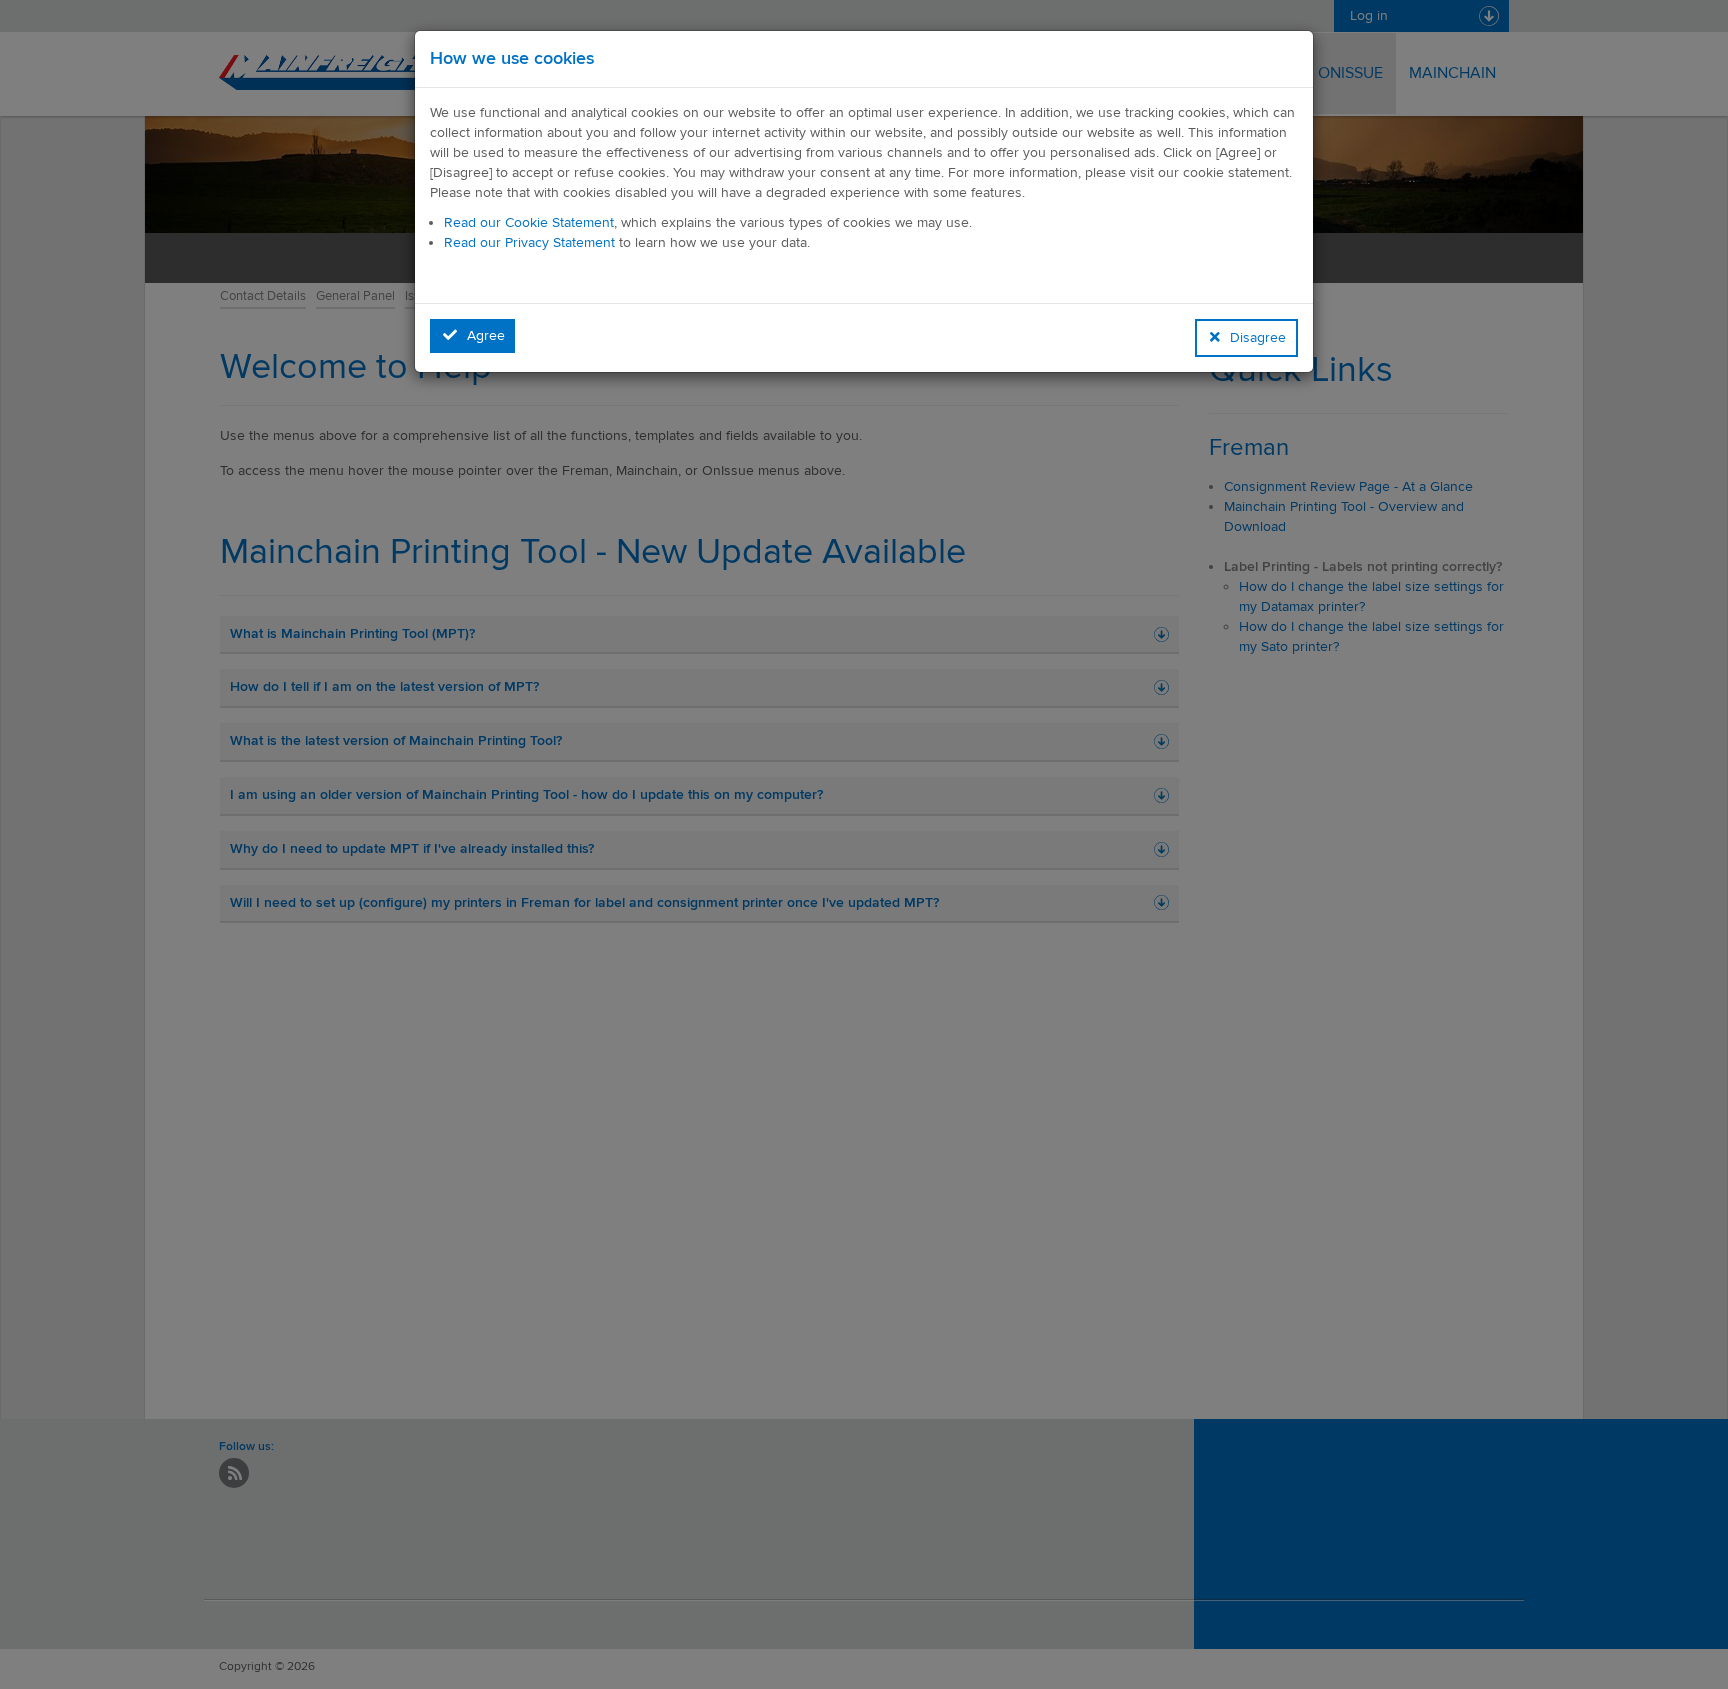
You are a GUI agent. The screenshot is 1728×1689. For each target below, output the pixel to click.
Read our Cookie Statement (529, 222)
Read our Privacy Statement (529, 242)
